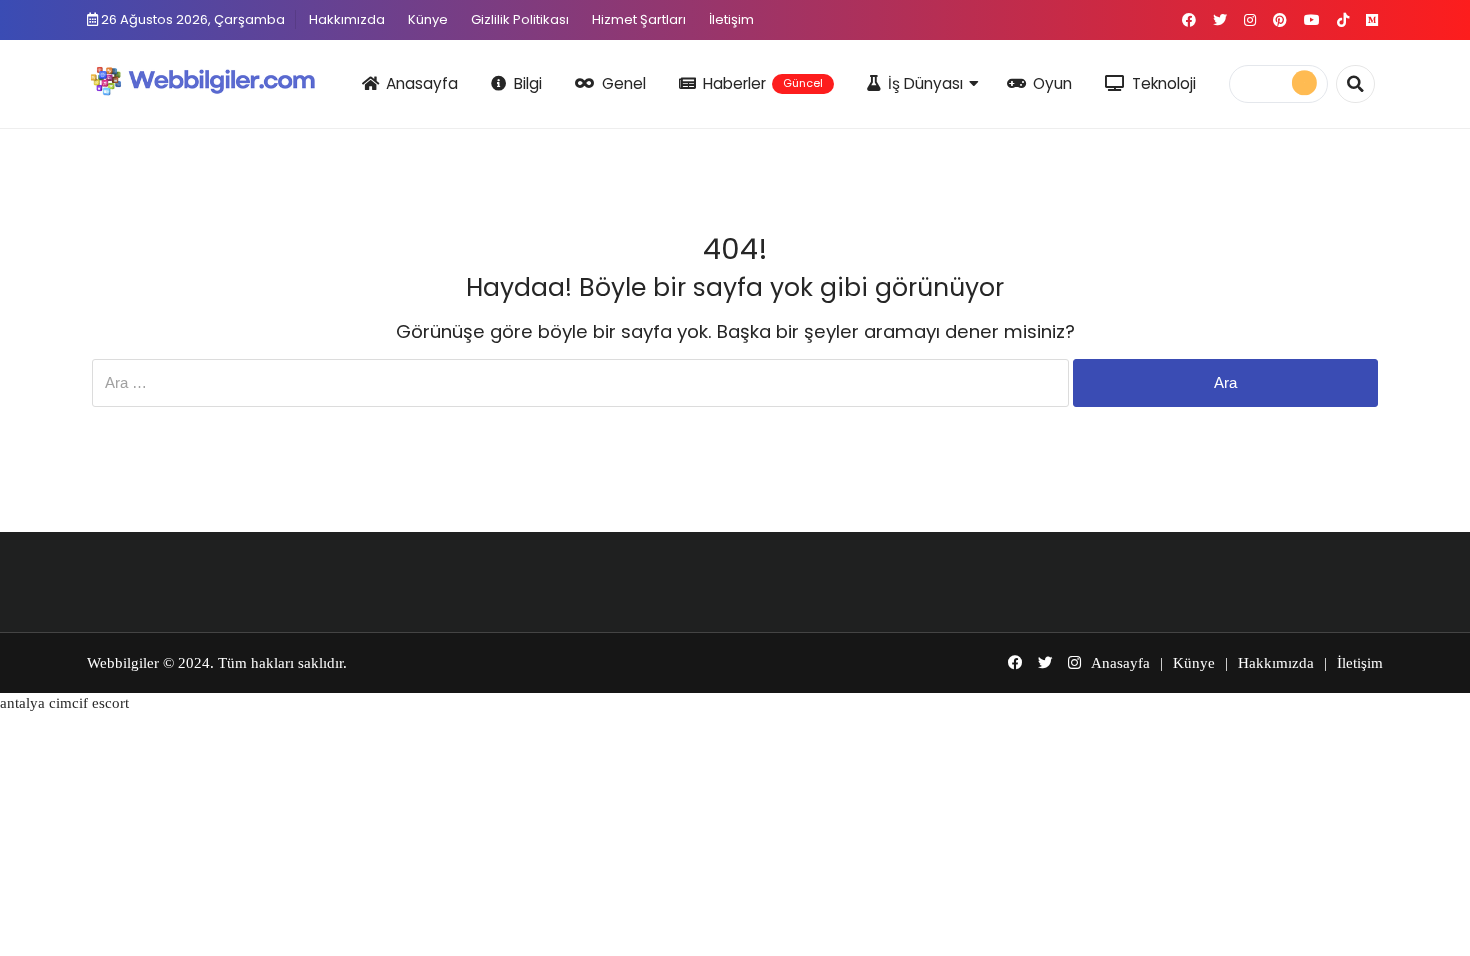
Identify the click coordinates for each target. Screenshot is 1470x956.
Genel (624, 83)
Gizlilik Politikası (520, 19)
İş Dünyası (925, 83)
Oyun (1052, 83)
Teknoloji (1164, 83)
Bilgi (528, 83)
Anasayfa (422, 83)
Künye (428, 19)
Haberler (763, 83)
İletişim (731, 19)
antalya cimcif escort (64, 703)
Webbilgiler (123, 663)
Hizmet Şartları (639, 19)
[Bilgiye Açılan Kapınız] (216, 80)
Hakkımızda (347, 19)
